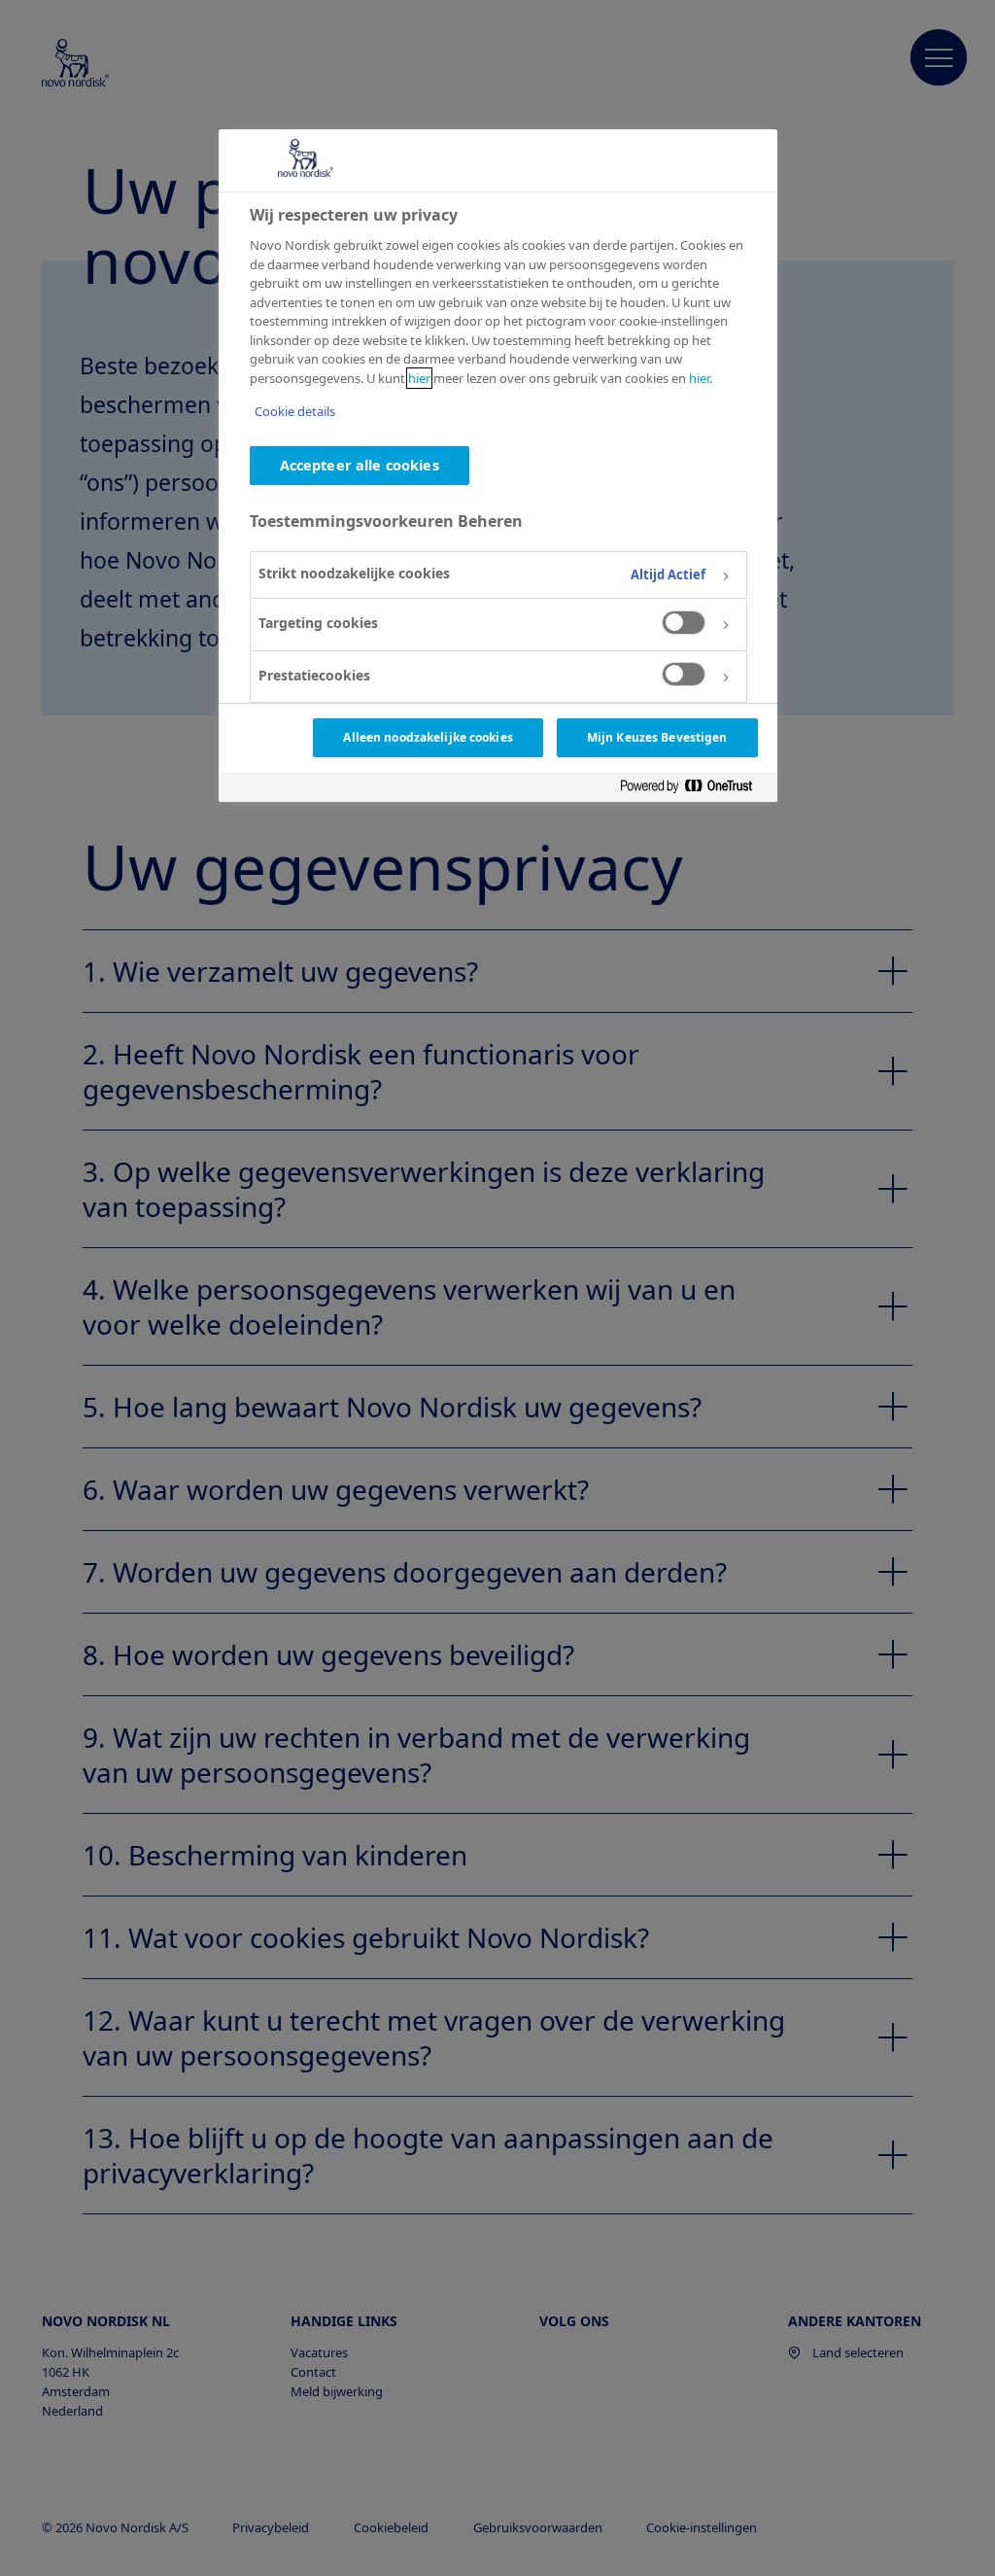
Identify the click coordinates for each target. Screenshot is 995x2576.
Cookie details (295, 411)
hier (419, 378)
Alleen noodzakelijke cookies (428, 737)
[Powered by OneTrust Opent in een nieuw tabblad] (694, 787)
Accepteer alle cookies (360, 465)
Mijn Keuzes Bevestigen (657, 737)
